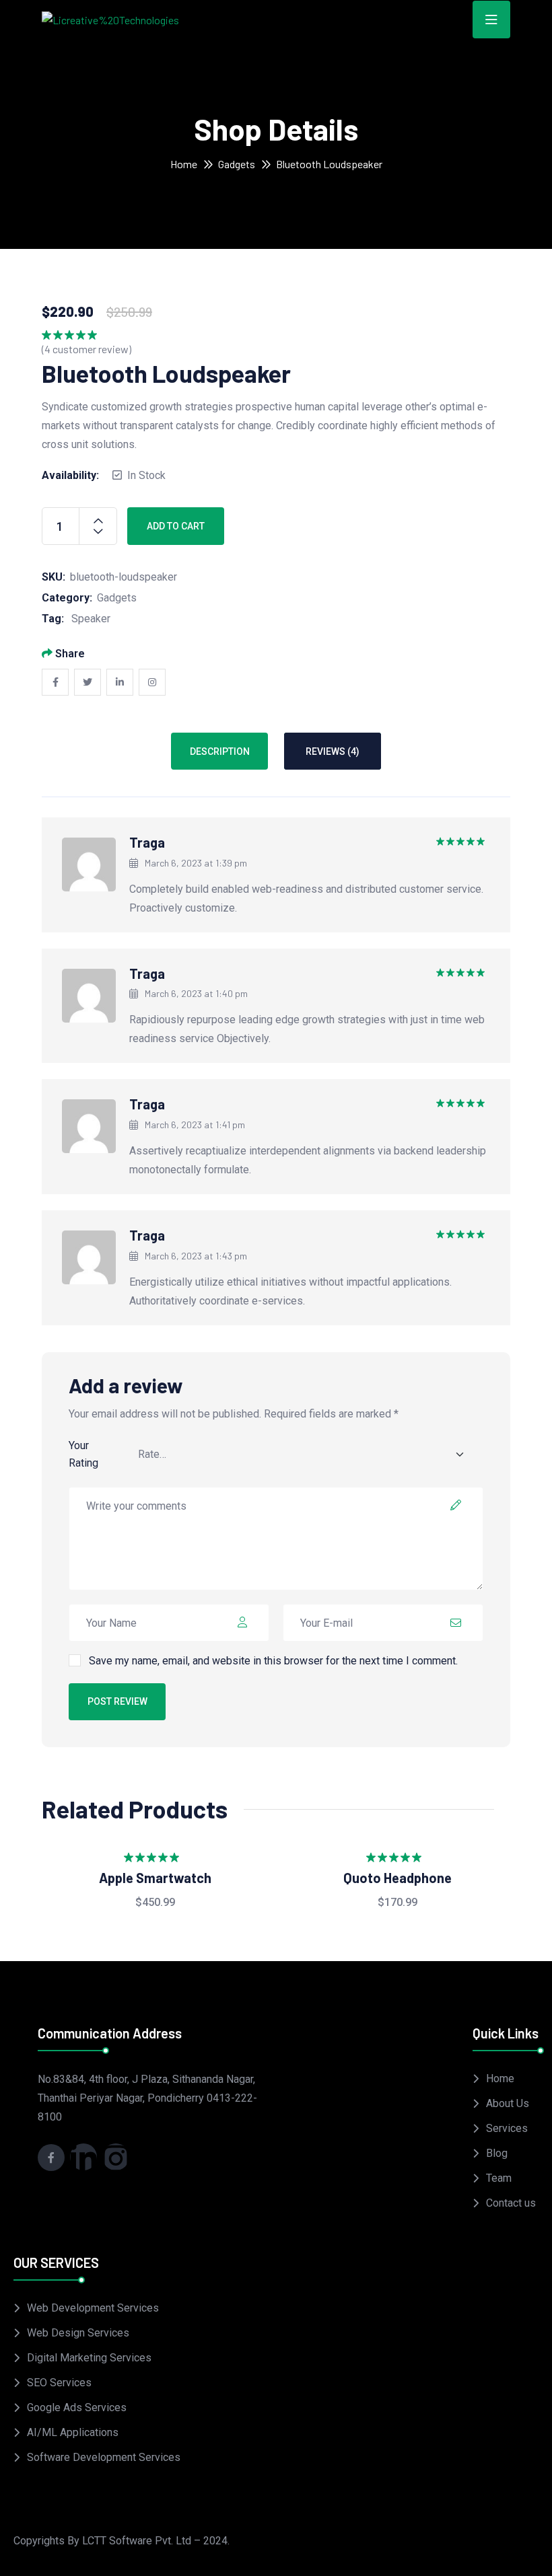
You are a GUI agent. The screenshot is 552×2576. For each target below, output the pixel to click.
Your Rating (83, 1454)
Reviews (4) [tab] (333, 751)
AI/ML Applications (73, 2432)
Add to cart (176, 526)
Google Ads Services (77, 2407)
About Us (508, 2103)
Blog (497, 2153)
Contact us (511, 2203)
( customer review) (87, 349)
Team (499, 2178)
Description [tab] (220, 751)
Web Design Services (78, 2333)
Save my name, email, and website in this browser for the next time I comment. (273, 1661)
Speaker (91, 619)
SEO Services (59, 2383)
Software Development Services (104, 2457)
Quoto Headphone (398, 1878)
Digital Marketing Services (89, 2358)
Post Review (117, 1701)
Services (507, 2128)
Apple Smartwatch (155, 1878)
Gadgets (237, 164)
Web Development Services (93, 2308)
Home (184, 164)
